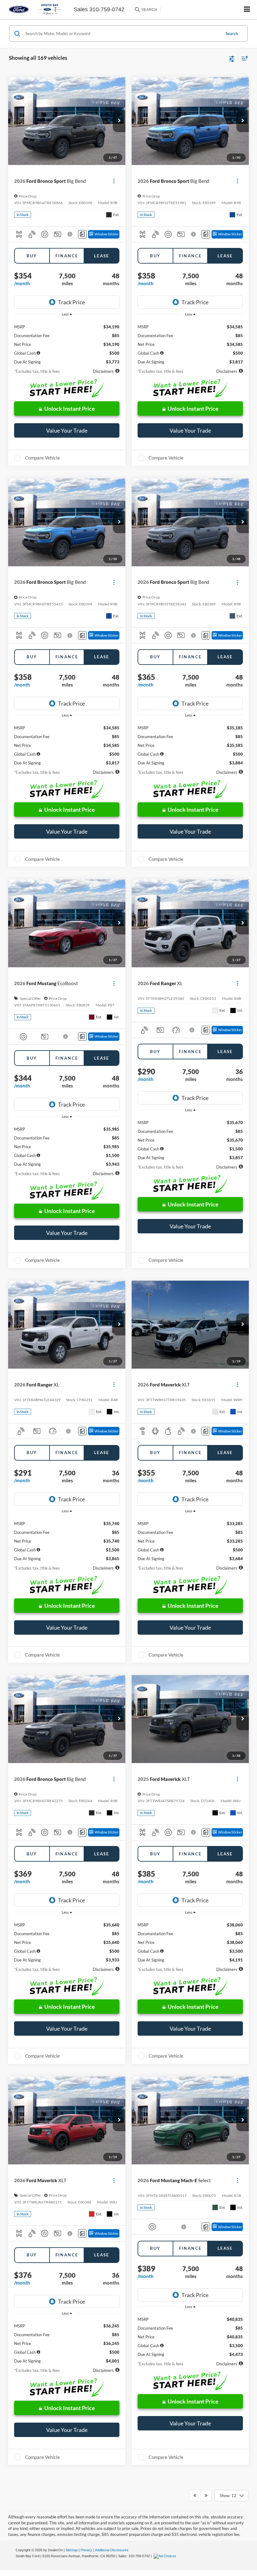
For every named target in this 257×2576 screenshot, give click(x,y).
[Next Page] (206, 2496)
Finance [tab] (67, 256)
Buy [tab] (32, 256)
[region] (67, 342)
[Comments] (82, 234)
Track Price (71, 302)
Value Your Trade (67, 430)
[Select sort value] (243, 58)
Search (232, 33)
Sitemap (72, 2550)
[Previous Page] (195, 2496)
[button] (119, 121)
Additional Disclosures (112, 2550)
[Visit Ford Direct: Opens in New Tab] (166, 2556)
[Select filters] (232, 58)
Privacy (86, 2550)
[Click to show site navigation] (247, 10)
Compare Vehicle (42, 458)
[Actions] (114, 181)
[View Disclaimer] (70, 234)
